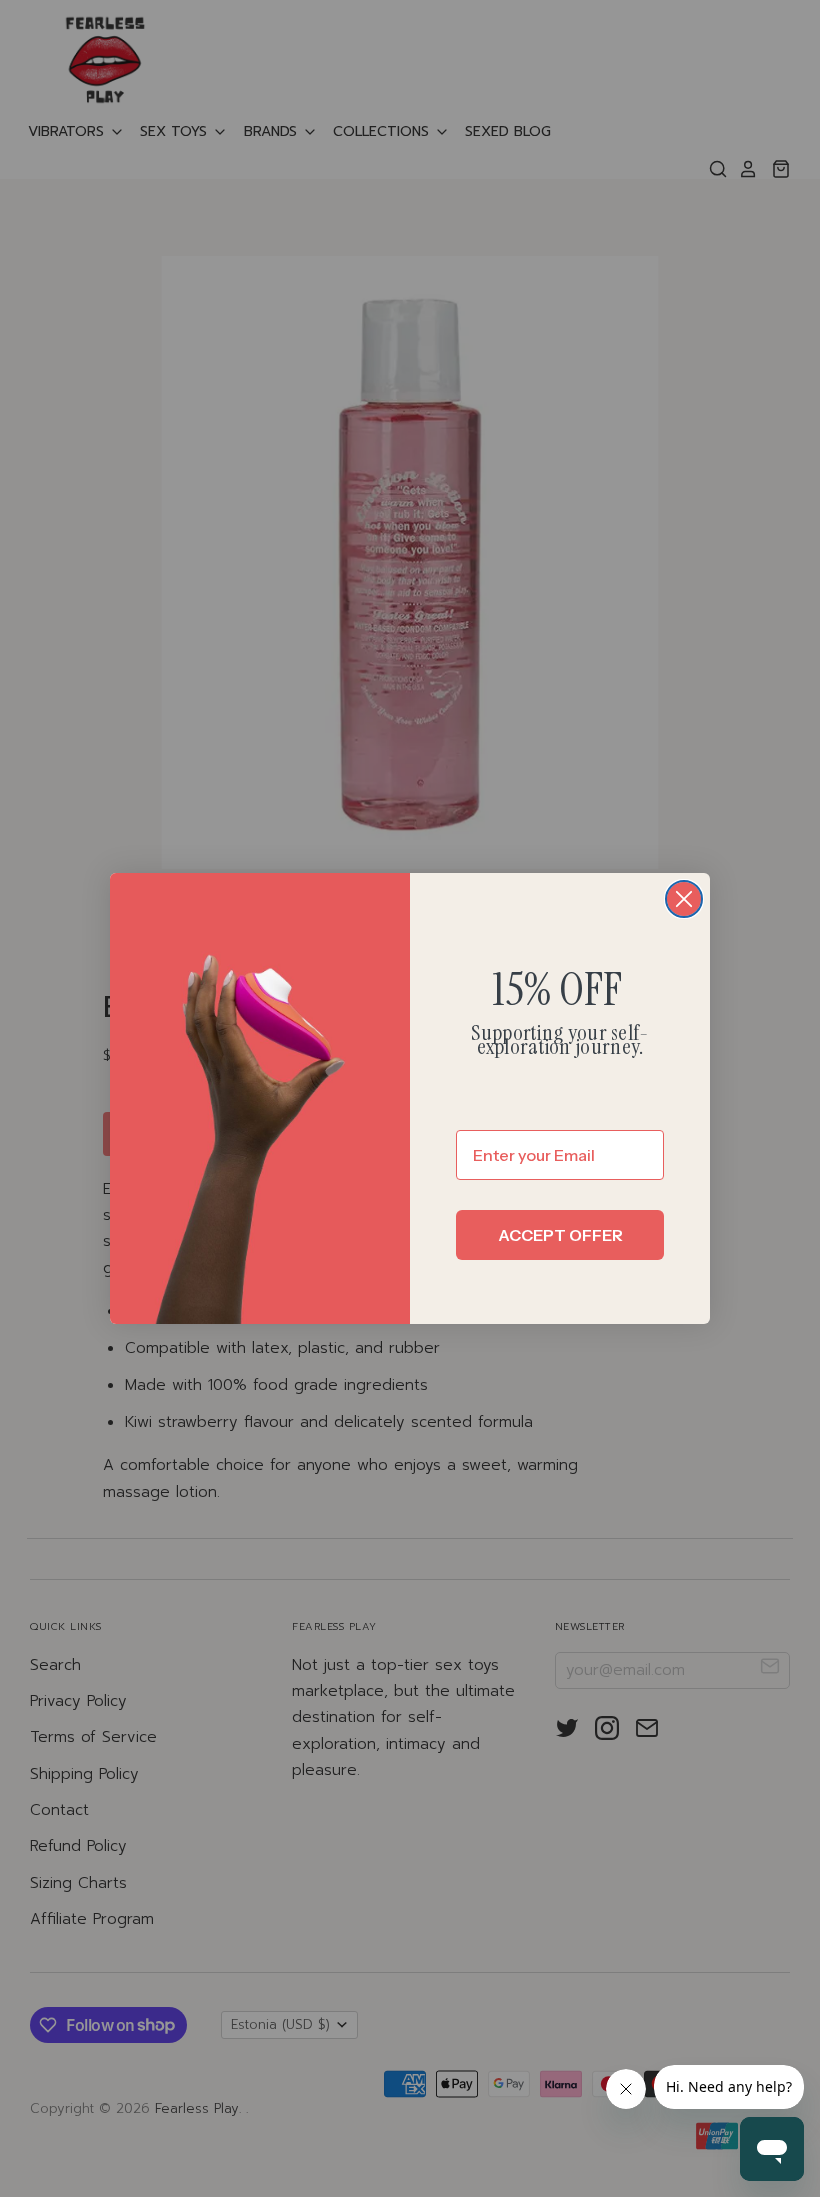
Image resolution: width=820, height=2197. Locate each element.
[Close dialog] (684, 899)
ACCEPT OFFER (560, 1235)
